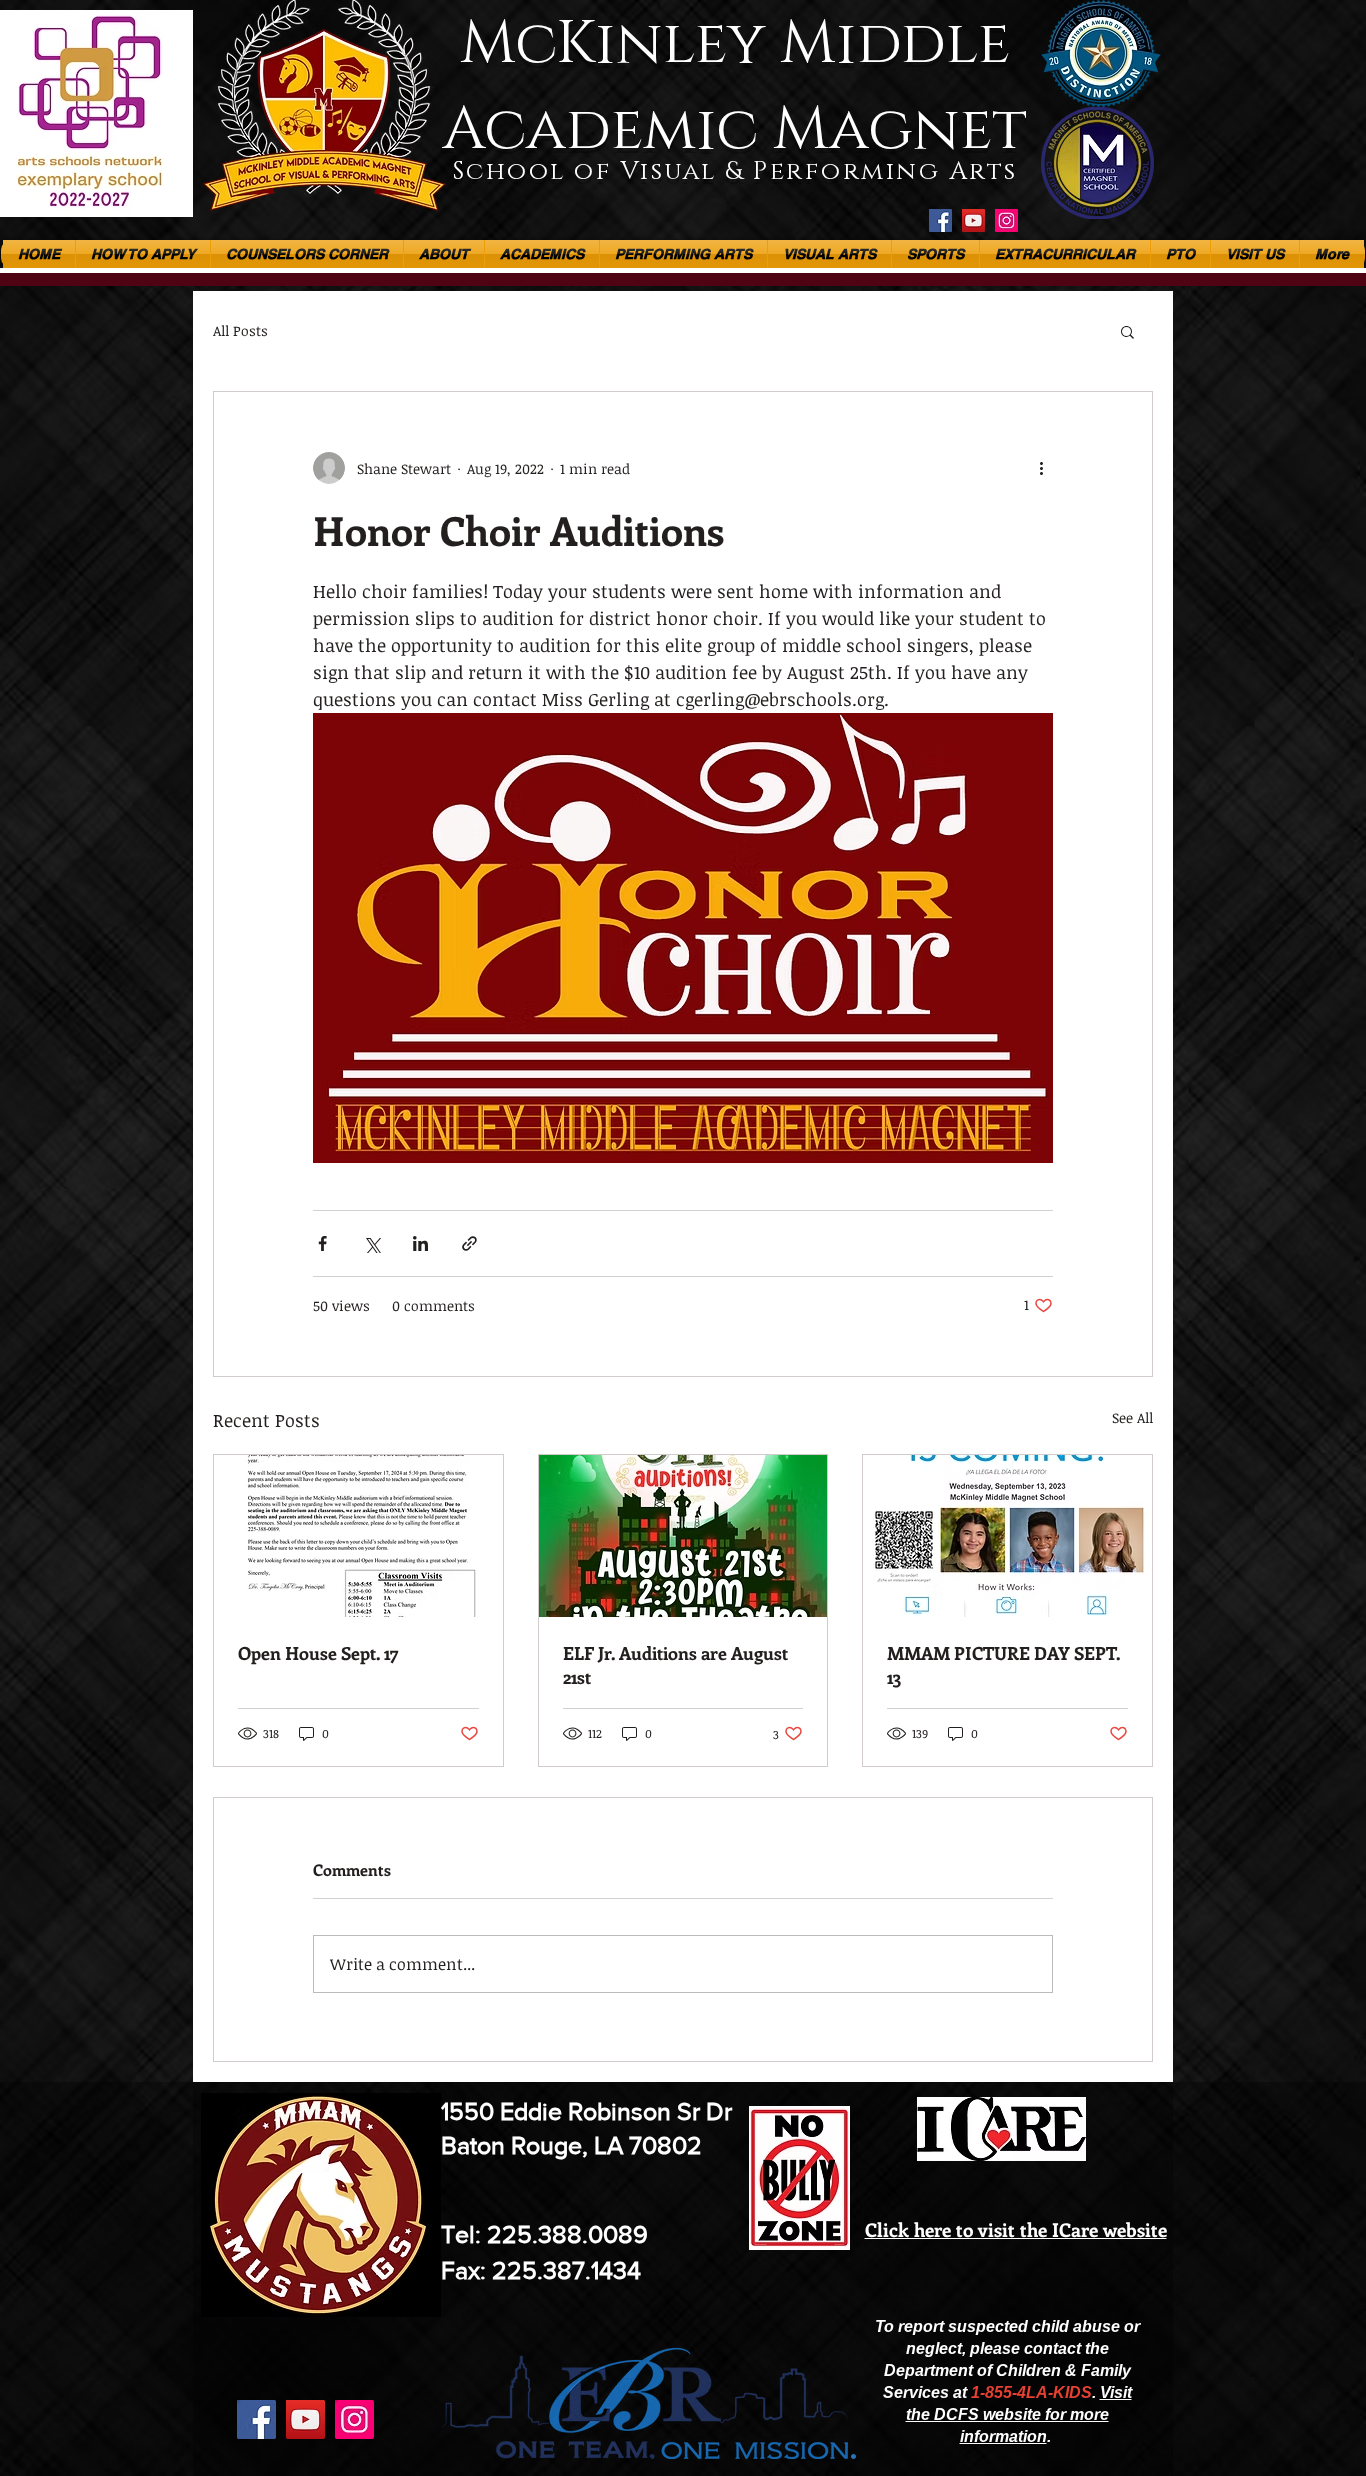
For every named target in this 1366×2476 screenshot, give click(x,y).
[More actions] (1041, 468)
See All (1132, 1417)
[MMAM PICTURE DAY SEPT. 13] (1007, 1536)
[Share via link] (469, 1243)
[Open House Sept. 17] (358, 1536)
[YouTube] (973, 220)
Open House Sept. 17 (318, 1653)
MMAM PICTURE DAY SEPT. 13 (1003, 1665)
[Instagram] (1006, 220)
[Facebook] (940, 220)
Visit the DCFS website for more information (1019, 2414)
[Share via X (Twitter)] (371, 1243)
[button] (542, 254)
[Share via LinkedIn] (420, 1243)
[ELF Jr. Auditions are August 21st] (683, 1536)
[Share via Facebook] (322, 1243)
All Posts (240, 330)
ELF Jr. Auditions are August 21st (675, 1665)
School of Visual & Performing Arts (735, 171)
